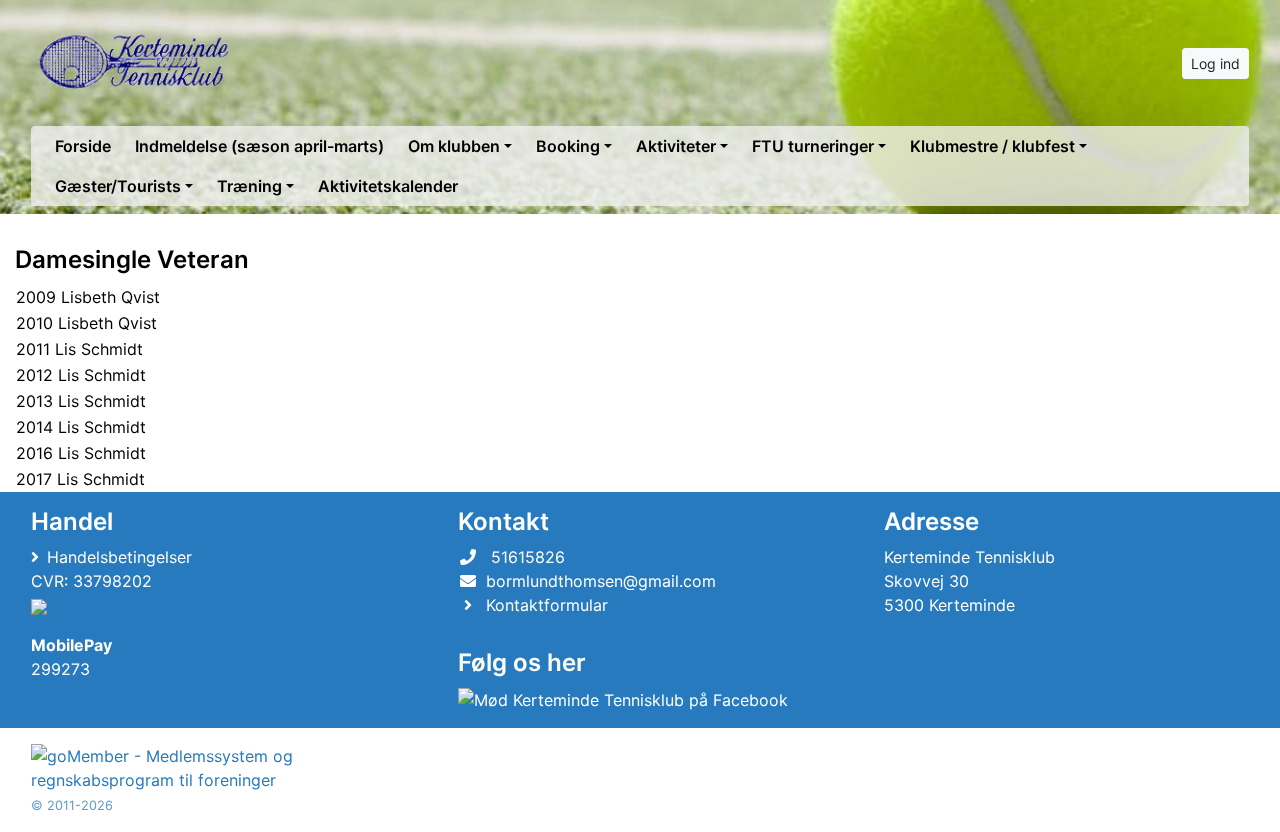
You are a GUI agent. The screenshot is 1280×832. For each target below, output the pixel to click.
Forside (83, 146)
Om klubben (454, 146)
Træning (249, 186)
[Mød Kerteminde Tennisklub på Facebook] (623, 699)
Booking (568, 146)
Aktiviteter (676, 146)
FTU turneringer (813, 146)
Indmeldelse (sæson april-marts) (259, 146)
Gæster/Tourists (118, 186)
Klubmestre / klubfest (992, 146)
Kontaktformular (547, 605)
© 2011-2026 (72, 805)
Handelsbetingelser (119, 557)
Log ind (1215, 63)
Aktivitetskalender (388, 186)
